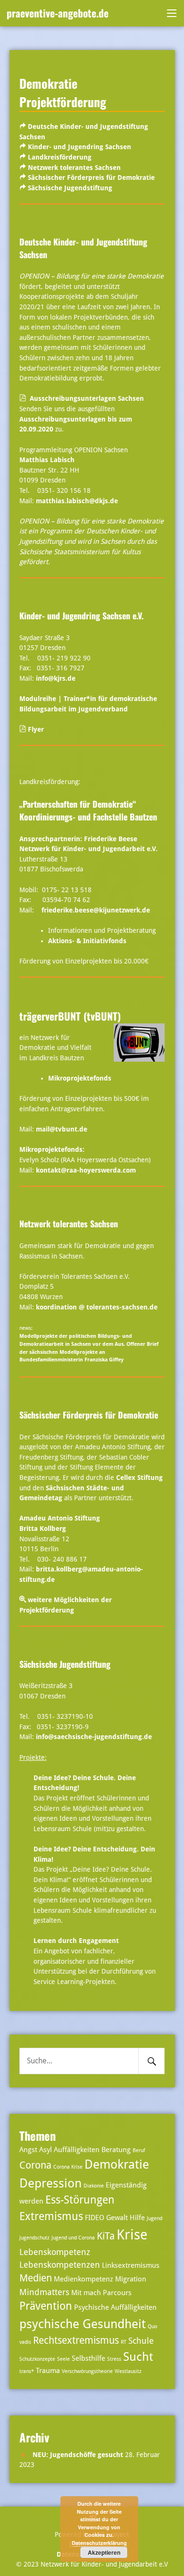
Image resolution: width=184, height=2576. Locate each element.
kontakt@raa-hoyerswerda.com (86, 1170)
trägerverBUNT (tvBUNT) (70, 1016)
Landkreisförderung (60, 157)
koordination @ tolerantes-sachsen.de (97, 1307)
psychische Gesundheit (83, 2324)
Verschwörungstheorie (87, 2371)
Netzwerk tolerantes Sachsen (74, 168)
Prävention (46, 2306)
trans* (27, 2371)
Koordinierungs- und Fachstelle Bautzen (88, 810)
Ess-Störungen (80, 2200)
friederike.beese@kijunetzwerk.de (96, 910)
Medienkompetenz (84, 2279)
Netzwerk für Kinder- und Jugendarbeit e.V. (88, 849)
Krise (132, 2235)
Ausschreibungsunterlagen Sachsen (87, 398)
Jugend (155, 2218)
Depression (50, 2183)
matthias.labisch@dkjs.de (77, 501)
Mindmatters (44, 2292)
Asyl (46, 2150)
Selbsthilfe (88, 2358)
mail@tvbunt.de (62, 1129)
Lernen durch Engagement (76, 1941)
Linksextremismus (131, 2265)
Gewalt (117, 2218)
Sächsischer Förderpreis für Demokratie (91, 177)
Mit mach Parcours (101, 2293)
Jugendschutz (34, 2238)
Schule (141, 2341)
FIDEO (95, 2218)
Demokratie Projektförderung (63, 92)
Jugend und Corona (73, 2238)
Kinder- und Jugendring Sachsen (79, 147)
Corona (35, 2165)
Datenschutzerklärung (99, 2543)
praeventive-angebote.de (58, 13)
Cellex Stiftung (139, 1478)
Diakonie (94, 2186)
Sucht (138, 2357)
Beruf (139, 2150)
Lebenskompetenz (55, 2252)
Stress (114, 2359)
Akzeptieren (104, 2552)
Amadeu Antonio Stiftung (60, 1518)
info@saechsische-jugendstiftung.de (94, 1737)
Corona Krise (68, 2167)
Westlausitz (128, 2371)
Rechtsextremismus (76, 2340)
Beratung (116, 2150)
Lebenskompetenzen (60, 2265)
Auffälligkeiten (77, 2150)
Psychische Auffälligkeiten (115, 2307)
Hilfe (137, 2218)
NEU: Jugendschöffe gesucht (78, 2455)
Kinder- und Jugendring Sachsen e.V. (81, 616)
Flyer (35, 729)
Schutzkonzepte (37, 2359)
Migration (131, 2279)
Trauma (48, 2371)
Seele (63, 2359)
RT (124, 2342)
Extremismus (51, 2217)
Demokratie (117, 2164)
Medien (36, 2278)
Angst (28, 2150)
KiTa (106, 2236)
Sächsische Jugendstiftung (70, 188)
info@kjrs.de (56, 678)
